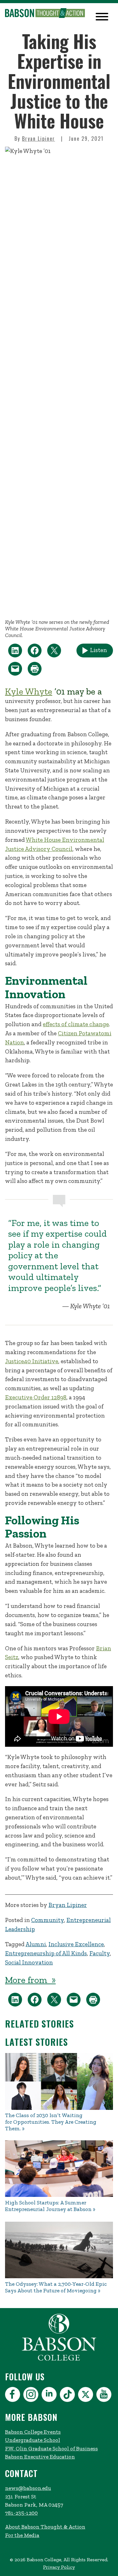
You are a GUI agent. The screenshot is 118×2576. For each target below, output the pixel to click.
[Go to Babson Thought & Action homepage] (45, 14)
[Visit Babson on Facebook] (13, 2396)
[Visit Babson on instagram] (32, 2396)
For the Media (22, 2535)
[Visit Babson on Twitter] (86, 2396)
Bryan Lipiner (39, 139)
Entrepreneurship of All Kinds (46, 1953)
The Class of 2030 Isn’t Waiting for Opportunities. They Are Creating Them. (51, 2122)
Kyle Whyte (29, 691)
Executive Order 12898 (36, 1397)
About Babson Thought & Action (45, 2527)
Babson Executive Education (40, 2457)
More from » (30, 1980)
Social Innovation (29, 1962)
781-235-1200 (21, 2513)
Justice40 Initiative (32, 1361)
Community (48, 1920)
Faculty (100, 1953)
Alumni (36, 1944)
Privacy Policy (59, 2567)
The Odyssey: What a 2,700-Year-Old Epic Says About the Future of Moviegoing (56, 2287)
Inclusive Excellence (76, 1944)
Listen (98, 650)
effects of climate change (76, 1024)
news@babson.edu (28, 2488)
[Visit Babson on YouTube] (105, 2396)
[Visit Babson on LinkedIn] (50, 2396)
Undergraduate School (33, 2440)
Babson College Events (33, 2432)
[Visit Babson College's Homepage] (59, 2360)
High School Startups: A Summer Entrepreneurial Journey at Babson (48, 2206)
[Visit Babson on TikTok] (68, 2396)
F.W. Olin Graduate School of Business (51, 2448)
